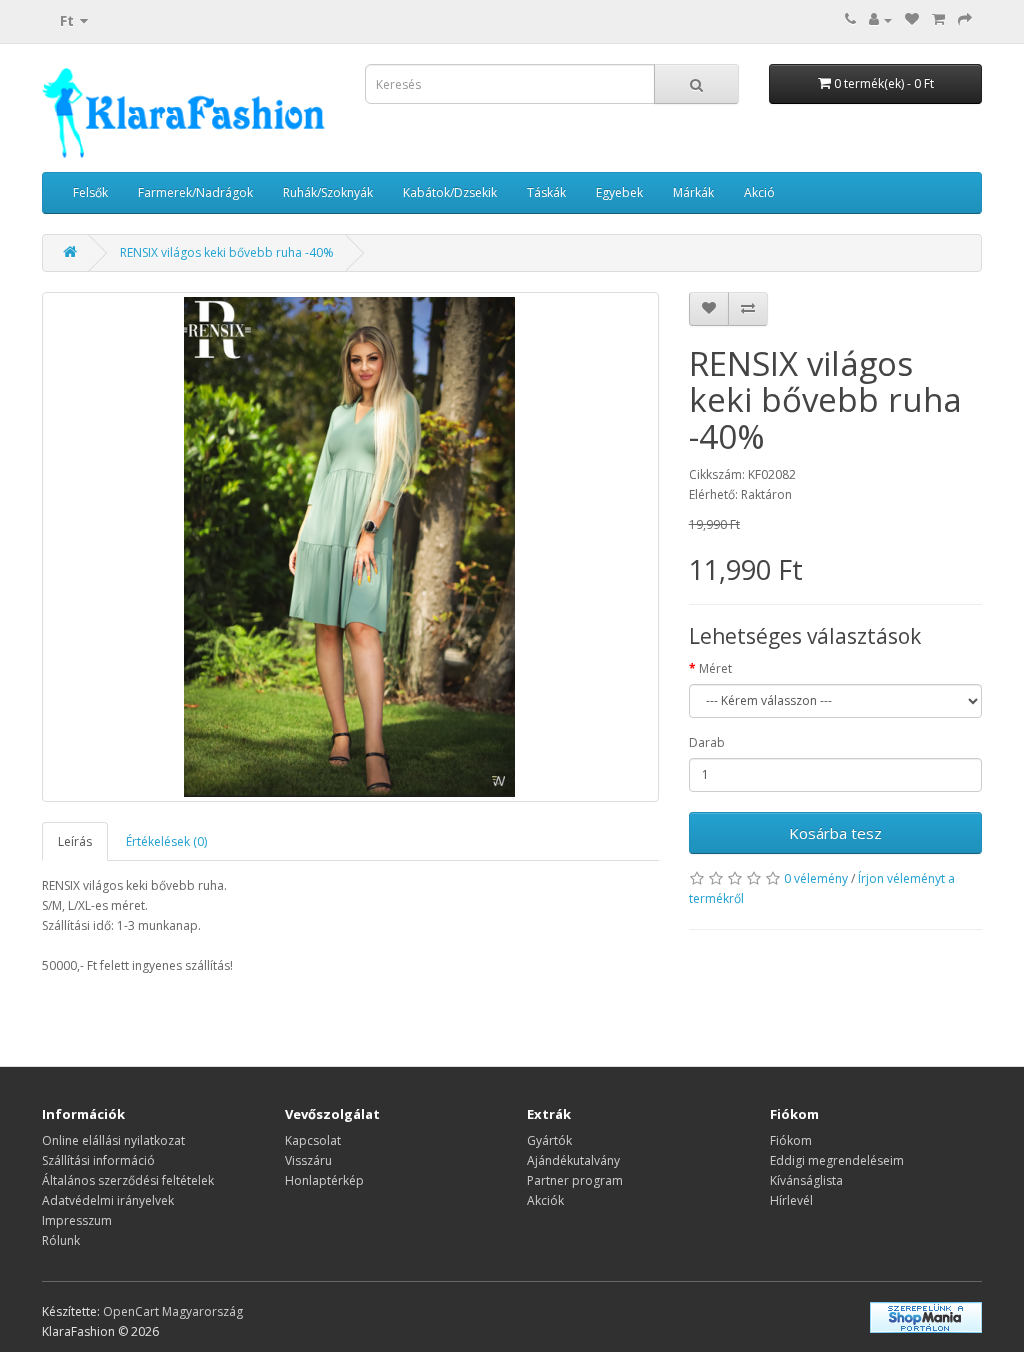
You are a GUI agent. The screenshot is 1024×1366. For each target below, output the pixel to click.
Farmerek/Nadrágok (195, 192)
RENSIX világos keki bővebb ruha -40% (227, 252)
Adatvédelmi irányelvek (108, 1200)
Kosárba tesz (835, 833)
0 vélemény (816, 878)
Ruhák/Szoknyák (328, 192)
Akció (759, 192)
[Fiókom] (880, 19)
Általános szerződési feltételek (128, 1180)
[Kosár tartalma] (938, 19)
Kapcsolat (313, 1140)
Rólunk (61, 1240)
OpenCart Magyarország (173, 1311)
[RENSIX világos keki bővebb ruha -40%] (350, 547)
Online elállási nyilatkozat (113, 1140)
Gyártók (549, 1140)
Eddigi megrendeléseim (837, 1160)
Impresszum (77, 1220)
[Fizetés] (965, 19)
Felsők (90, 192)
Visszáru (308, 1160)
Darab (707, 742)
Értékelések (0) (166, 841)
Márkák (693, 192)
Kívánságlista (806, 1180)
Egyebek (619, 192)
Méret (715, 668)
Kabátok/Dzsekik (450, 192)
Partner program (575, 1180)
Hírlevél (791, 1200)
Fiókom (791, 1140)
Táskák (546, 192)
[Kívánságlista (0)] (912, 19)
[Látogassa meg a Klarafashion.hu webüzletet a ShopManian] (926, 1316)
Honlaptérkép (324, 1180)
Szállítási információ (98, 1160)
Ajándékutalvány (573, 1160)
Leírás (75, 841)
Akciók (545, 1200)
